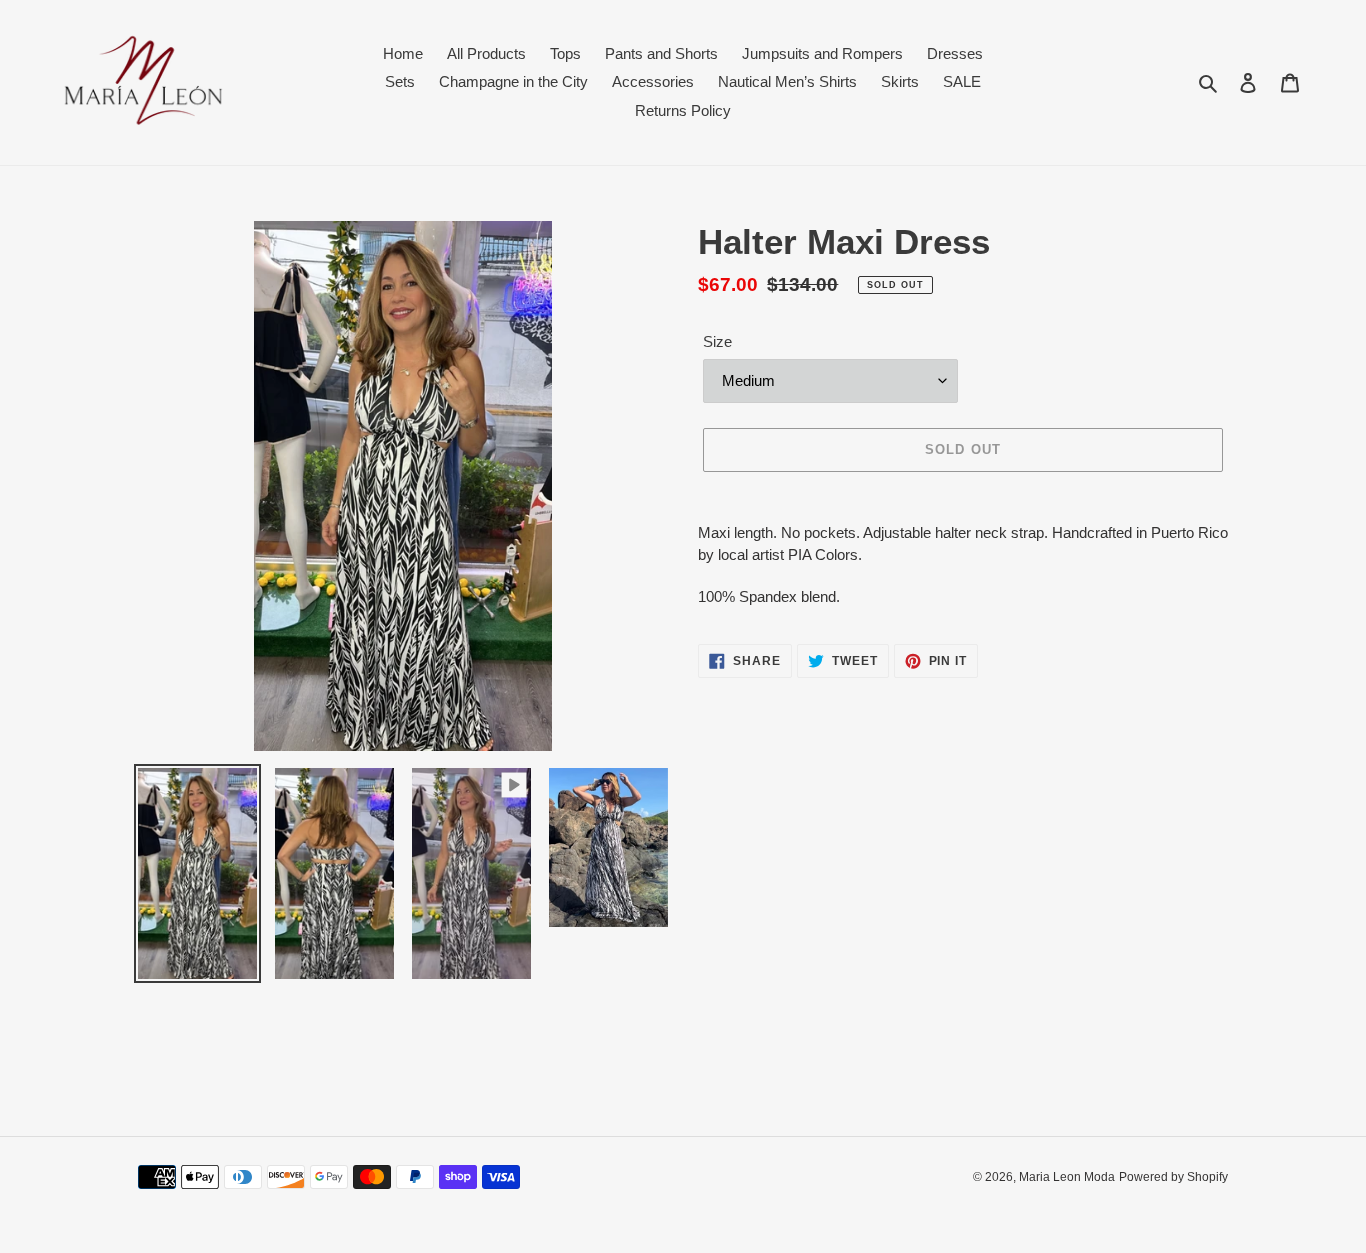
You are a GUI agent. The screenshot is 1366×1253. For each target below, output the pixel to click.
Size (717, 341)
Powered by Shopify (1173, 1177)
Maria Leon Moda (1067, 1177)
